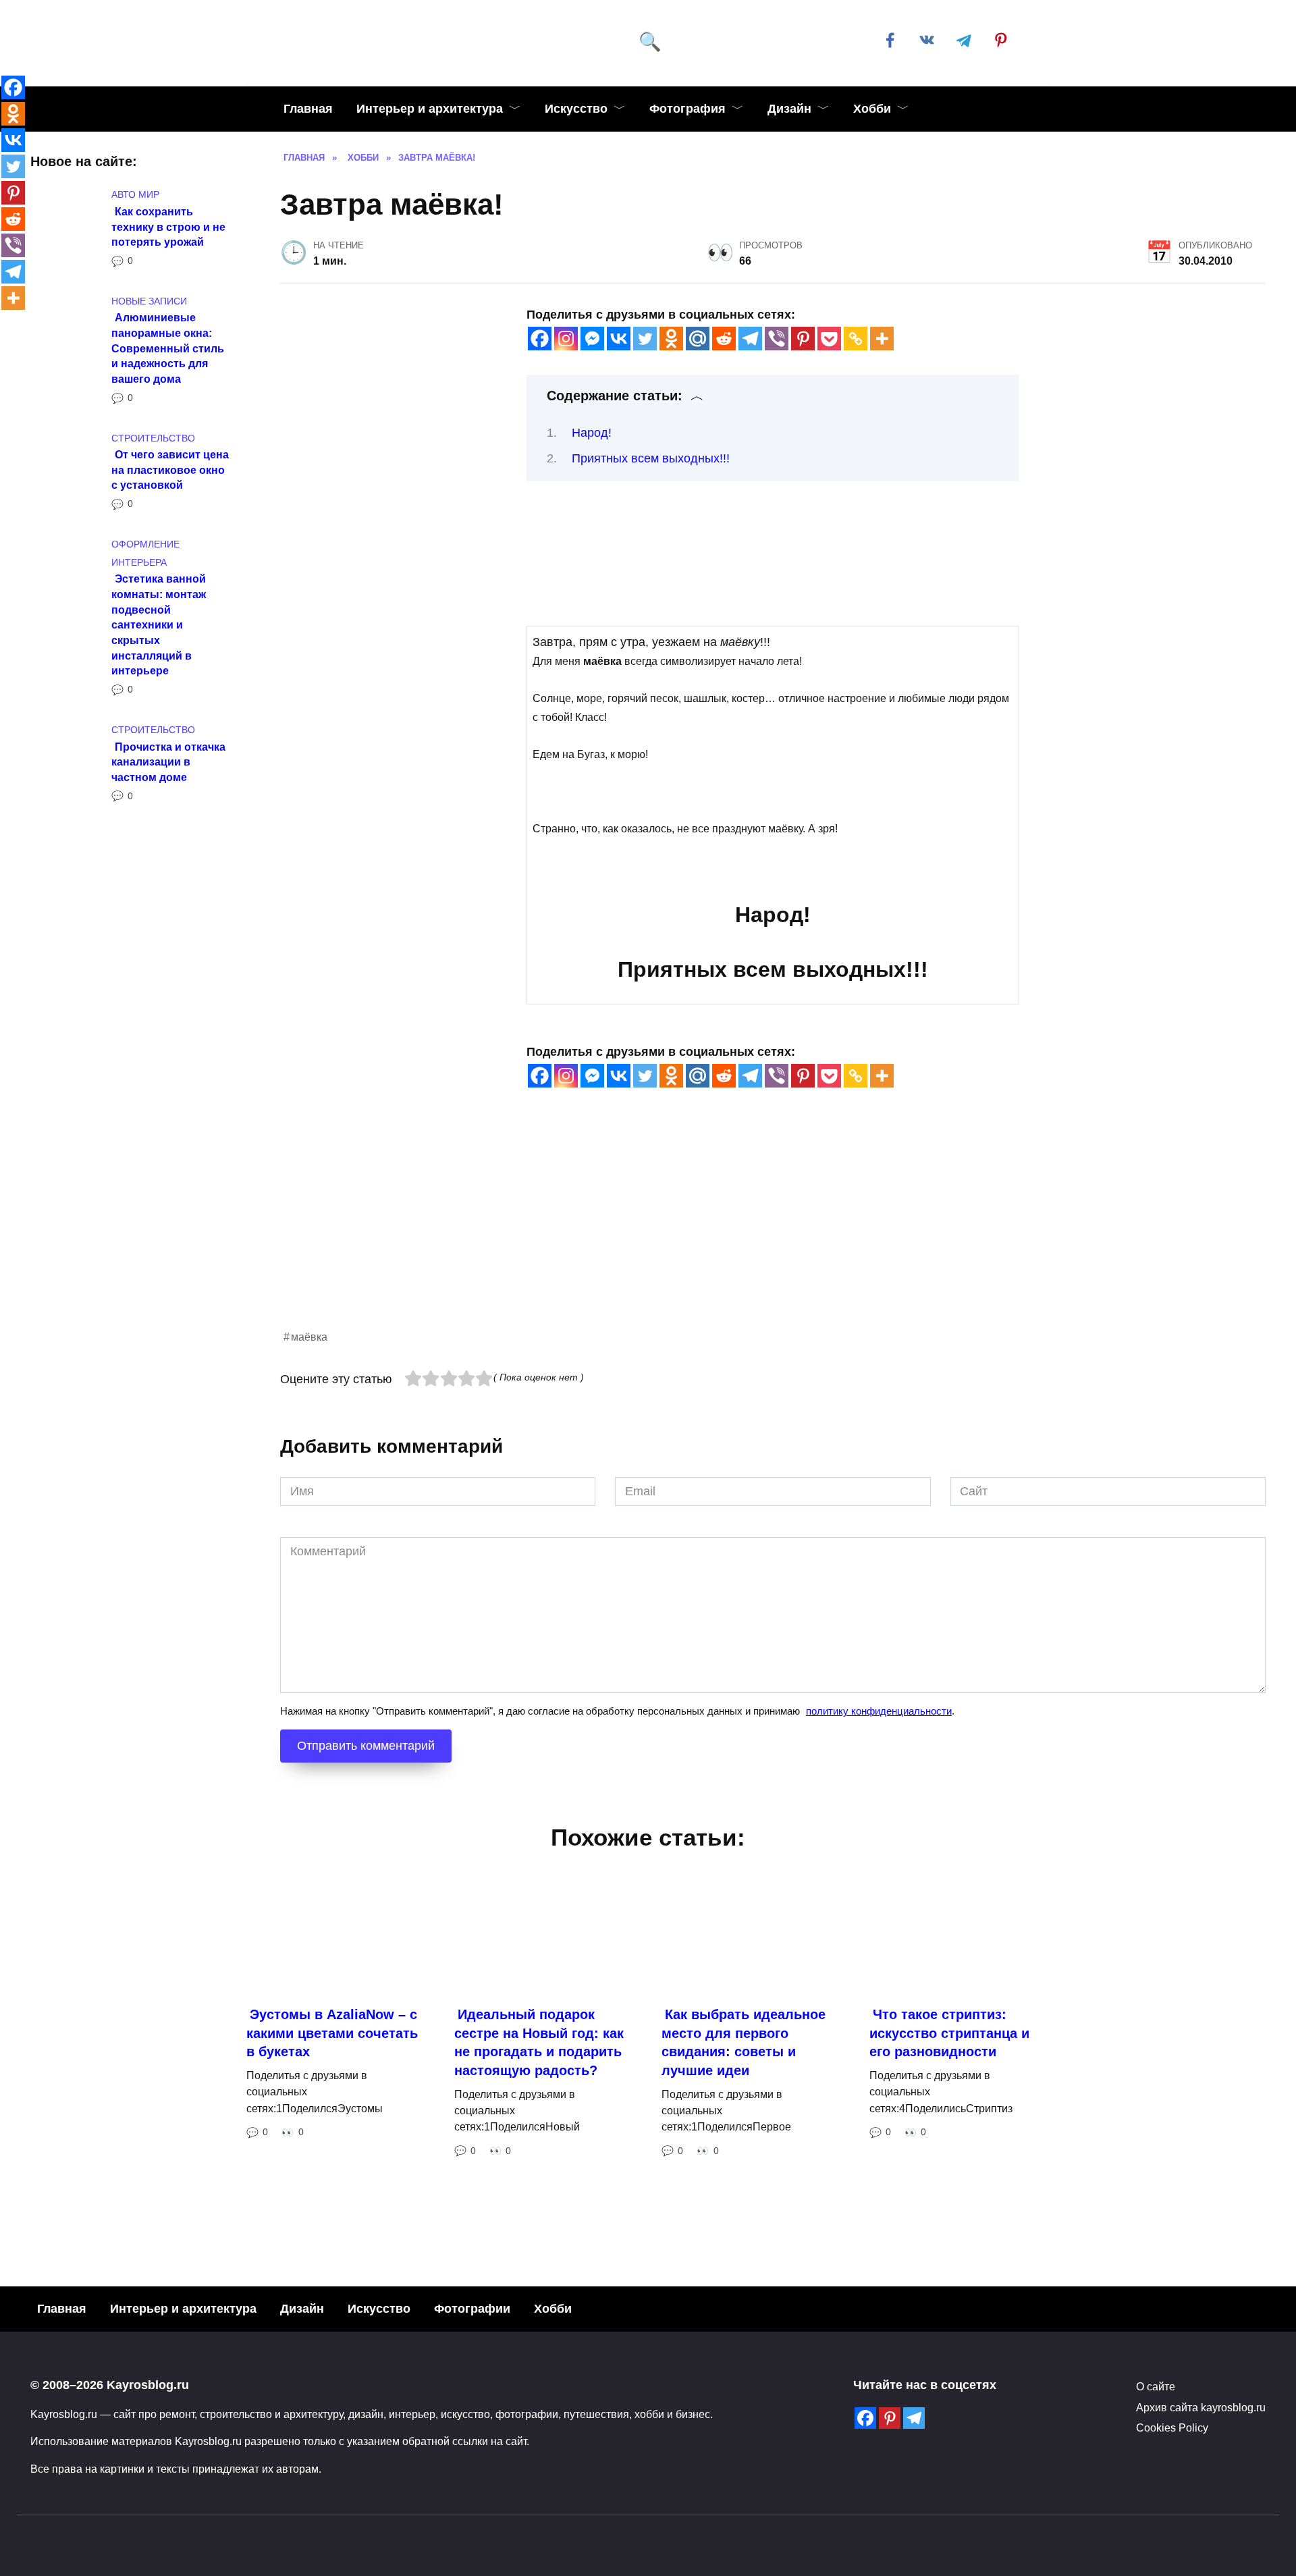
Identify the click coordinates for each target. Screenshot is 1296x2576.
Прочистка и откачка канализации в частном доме (168, 761)
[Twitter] (645, 339)
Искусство (576, 109)
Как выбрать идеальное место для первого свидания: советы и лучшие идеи (744, 2042)
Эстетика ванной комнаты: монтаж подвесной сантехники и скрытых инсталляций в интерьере (159, 624)
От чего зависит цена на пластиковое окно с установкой (170, 469)
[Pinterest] (803, 339)
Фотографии (472, 2309)
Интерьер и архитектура (430, 109)
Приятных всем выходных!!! (651, 458)
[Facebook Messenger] (592, 339)
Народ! (592, 433)
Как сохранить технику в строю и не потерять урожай (168, 226)
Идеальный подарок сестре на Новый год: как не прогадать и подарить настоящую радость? (539, 2042)
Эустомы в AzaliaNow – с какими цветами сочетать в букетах (332, 2033)
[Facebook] (540, 339)
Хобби (872, 109)
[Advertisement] (685, 1233)
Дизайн (789, 109)
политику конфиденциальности (879, 1711)
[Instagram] (566, 339)
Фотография (687, 109)
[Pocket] (829, 339)
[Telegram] (750, 339)
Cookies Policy (1172, 2427)
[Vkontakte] (619, 339)
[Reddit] (724, 339)
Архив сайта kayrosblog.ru (1201, 2407)
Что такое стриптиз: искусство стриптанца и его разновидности (949, 2033)
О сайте (1156, 2386)
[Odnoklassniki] (671, 339)
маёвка (309, 1337)
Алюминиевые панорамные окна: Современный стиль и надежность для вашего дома (168, 348)
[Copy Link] (856, 339)
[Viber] (777, 339)
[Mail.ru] (698, 339)
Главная (308, 109)
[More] (882, 339)
